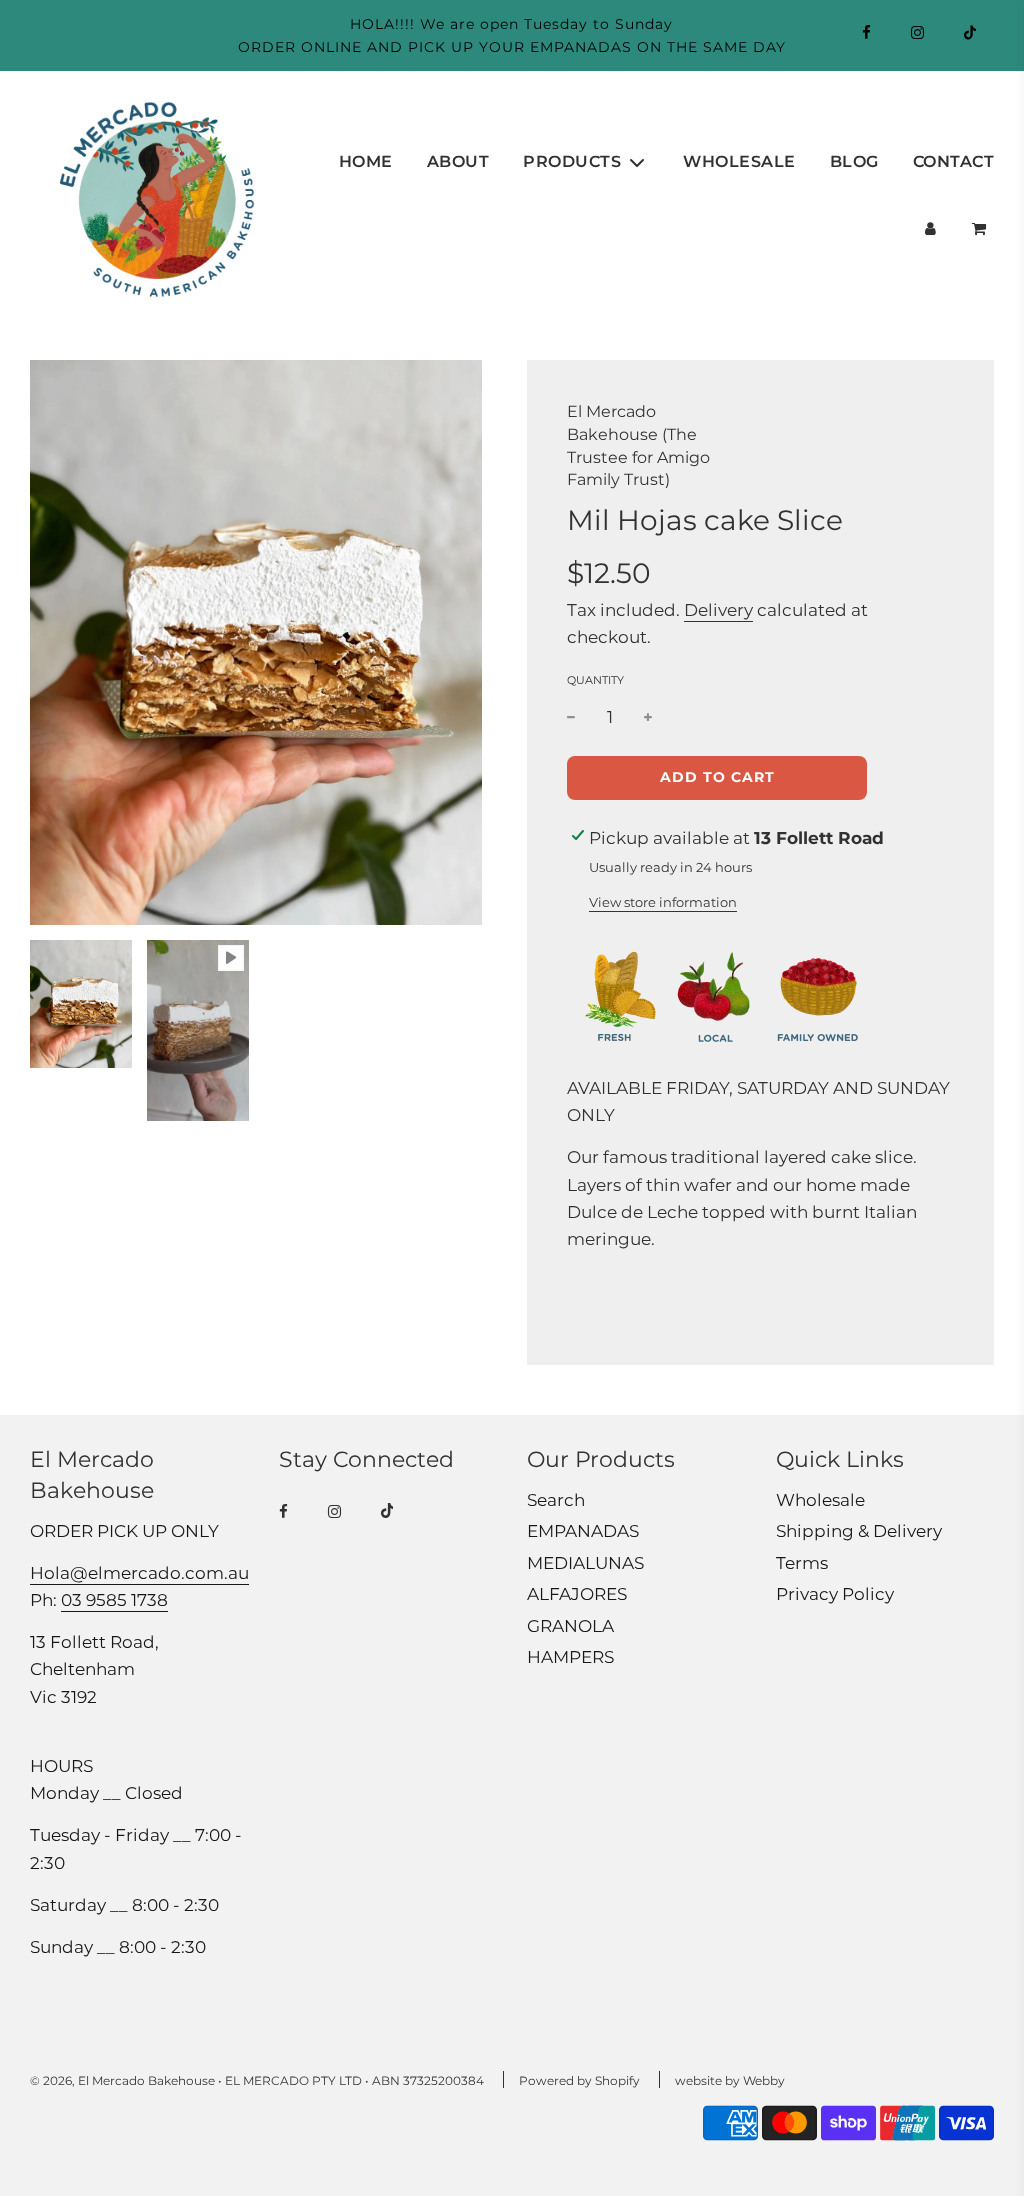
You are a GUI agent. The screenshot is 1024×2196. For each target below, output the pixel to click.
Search (556, 1500)
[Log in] (930, 228)
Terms (802, 1563)
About (458, 161)
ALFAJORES (577, 1594)
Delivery (718, 610)
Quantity (595, 680)
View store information (663, 902)
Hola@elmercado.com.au (139, 1573)
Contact (954, 161)
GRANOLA (570, 1626)
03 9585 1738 (114, 1600)
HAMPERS (570, 1657)
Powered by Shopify (579, 2080)
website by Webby (730, 2080)
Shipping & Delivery (859, 1531)
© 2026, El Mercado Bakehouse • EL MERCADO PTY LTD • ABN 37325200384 (257, 2080)
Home (366, 161)
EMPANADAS (583, 1531)
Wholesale (739, 161)
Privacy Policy (835, 1594)
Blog (854, 161)
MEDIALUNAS (585, 1563)
